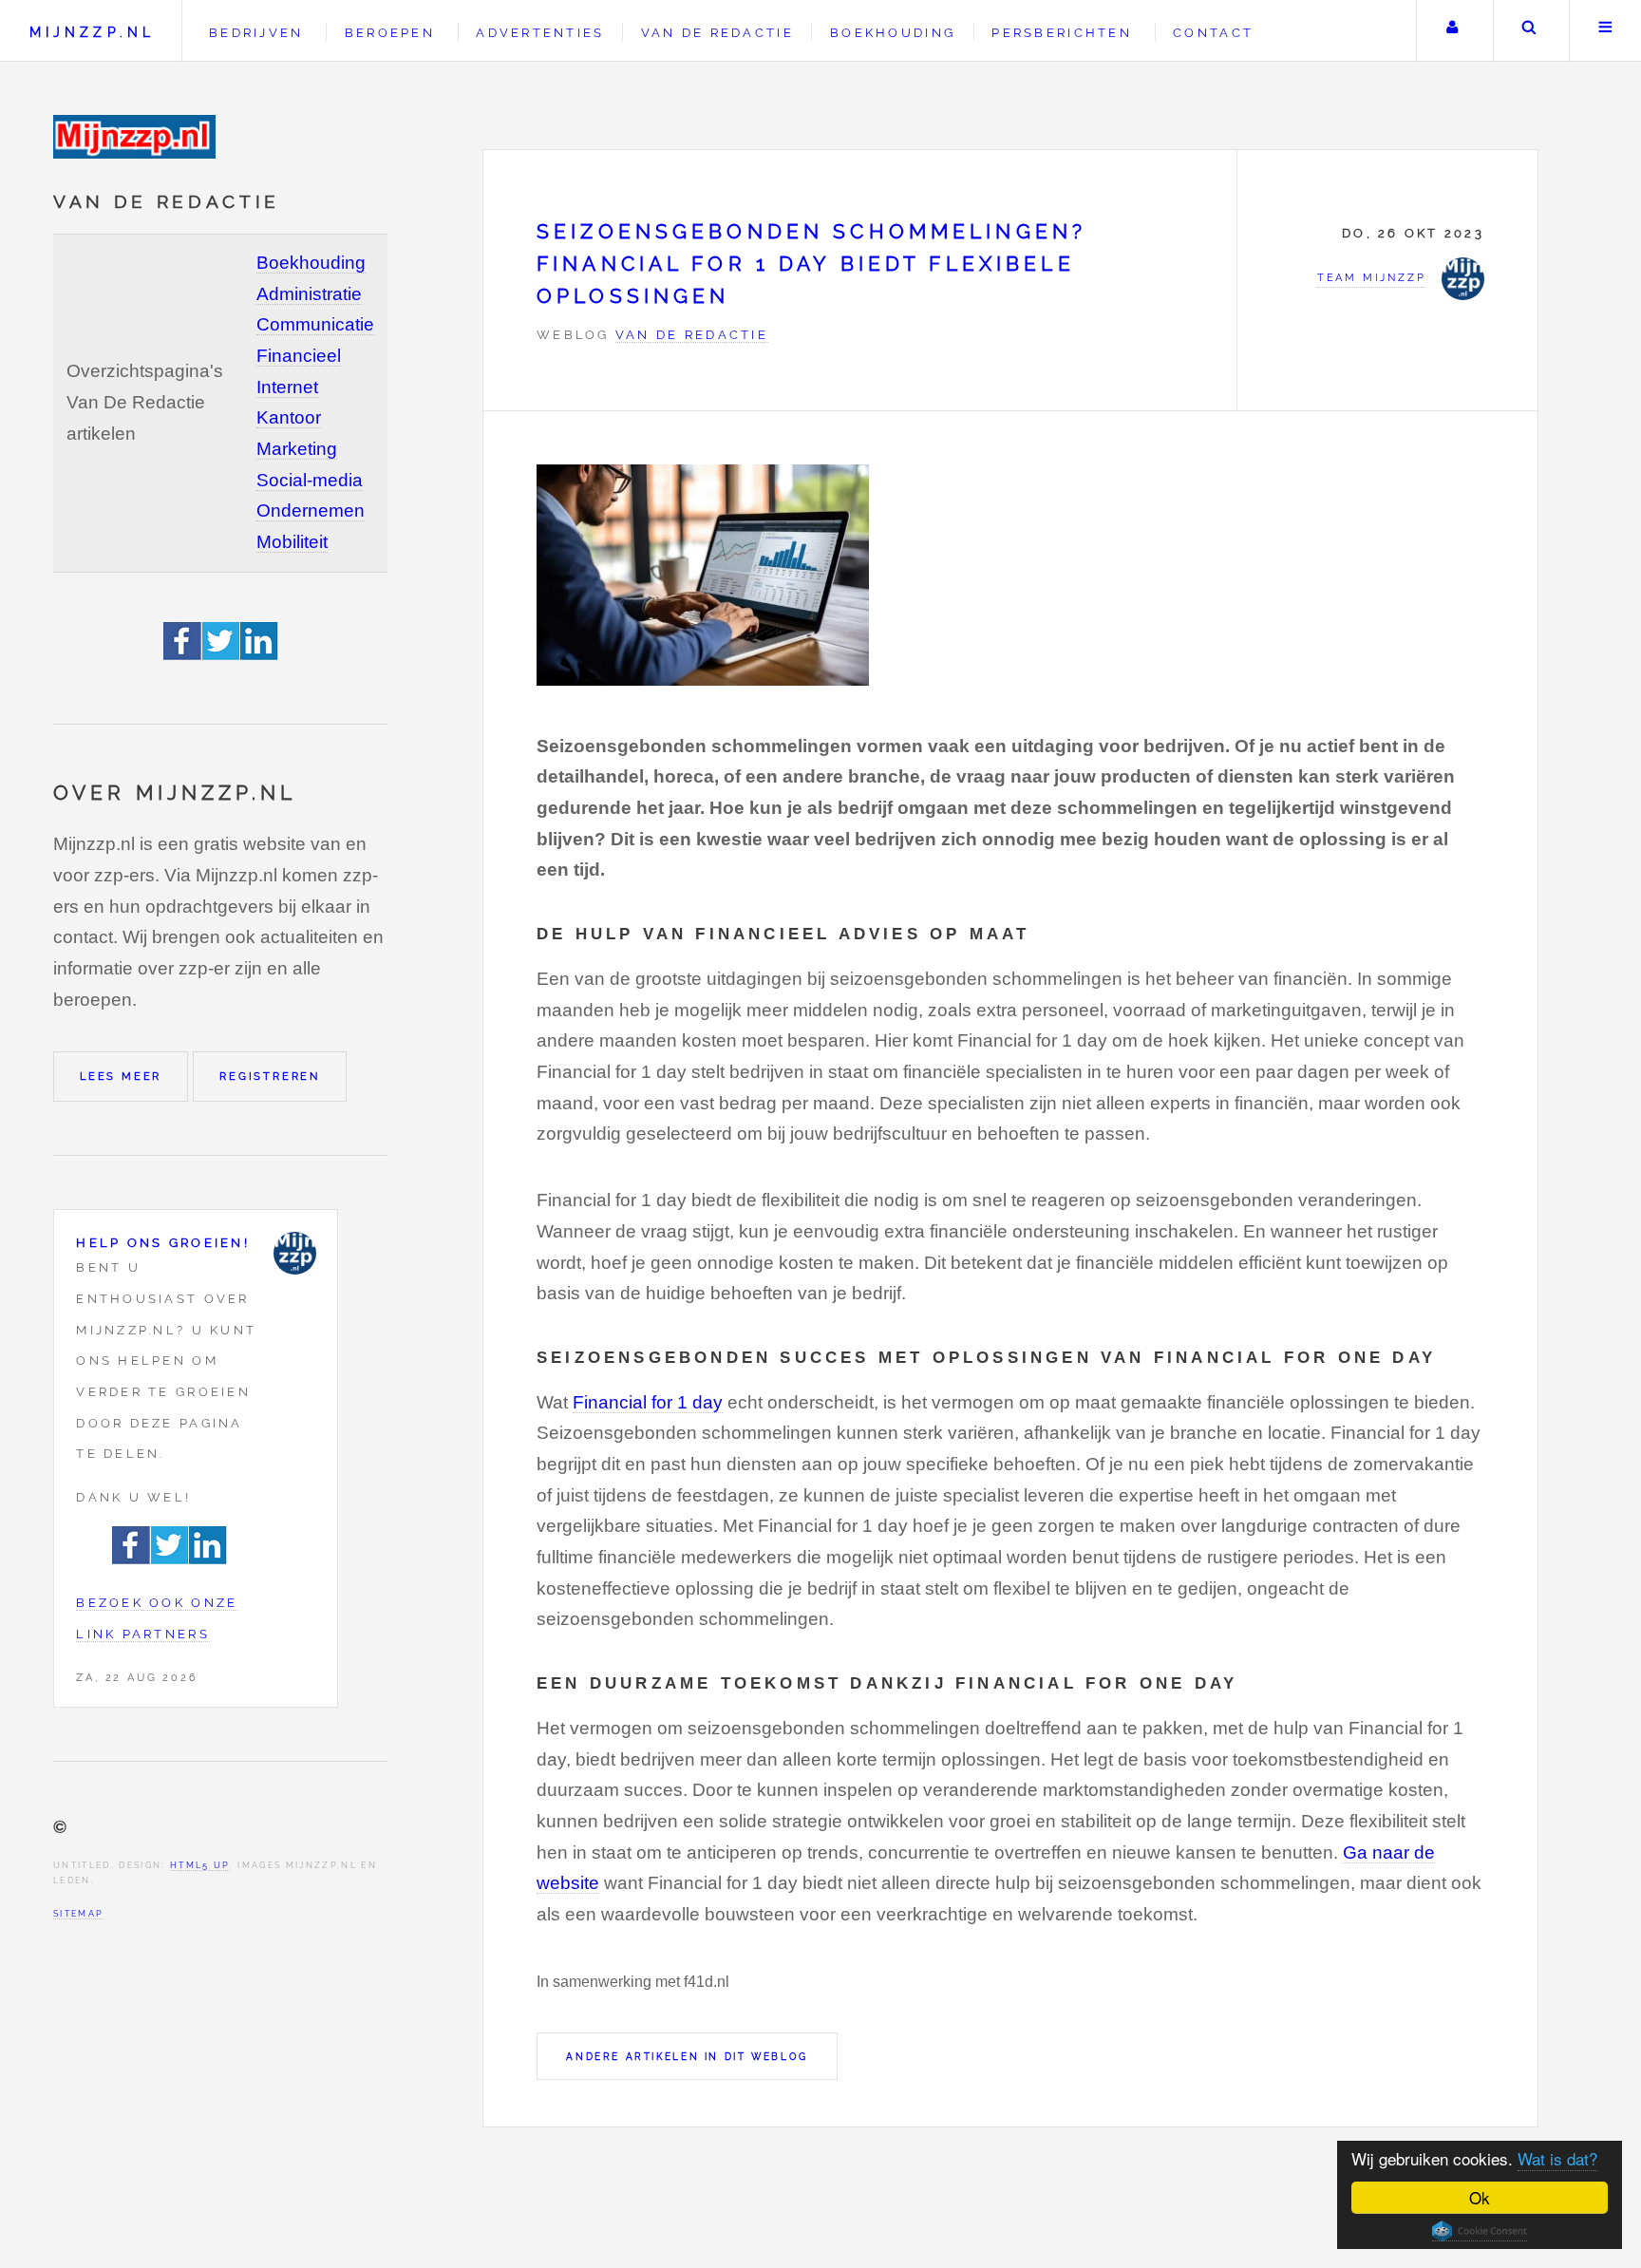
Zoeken (1529, 31)
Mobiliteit (292, 542)
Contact (1213, 33)
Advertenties (540, 33)
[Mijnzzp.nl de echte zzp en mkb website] (137, 137)
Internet (287, 387)
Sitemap (78, 1913)
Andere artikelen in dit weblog (687, 2056)
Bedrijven (256, 33)
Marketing (297, 449)
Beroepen (390, 33)
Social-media (310, 480)
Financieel (299, 356)
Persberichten (1061, 33)
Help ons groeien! (163, 1243)
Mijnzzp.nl (92, 32)
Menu (1605, 31)
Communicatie (315, 324)
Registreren (270, 1076)
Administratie (309, 294)
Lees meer (121, 1076)
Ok (1480, 2197)
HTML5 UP (200, 1865)
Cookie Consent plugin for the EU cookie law (1480, 2231)
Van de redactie (717, 33)
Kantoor (289, 417)
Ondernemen (311, 510)
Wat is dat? (1557, 2158)
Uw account (1452, 31)
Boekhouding (311, 263)
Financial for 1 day (648, 1402)
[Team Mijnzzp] (295, 1253)
